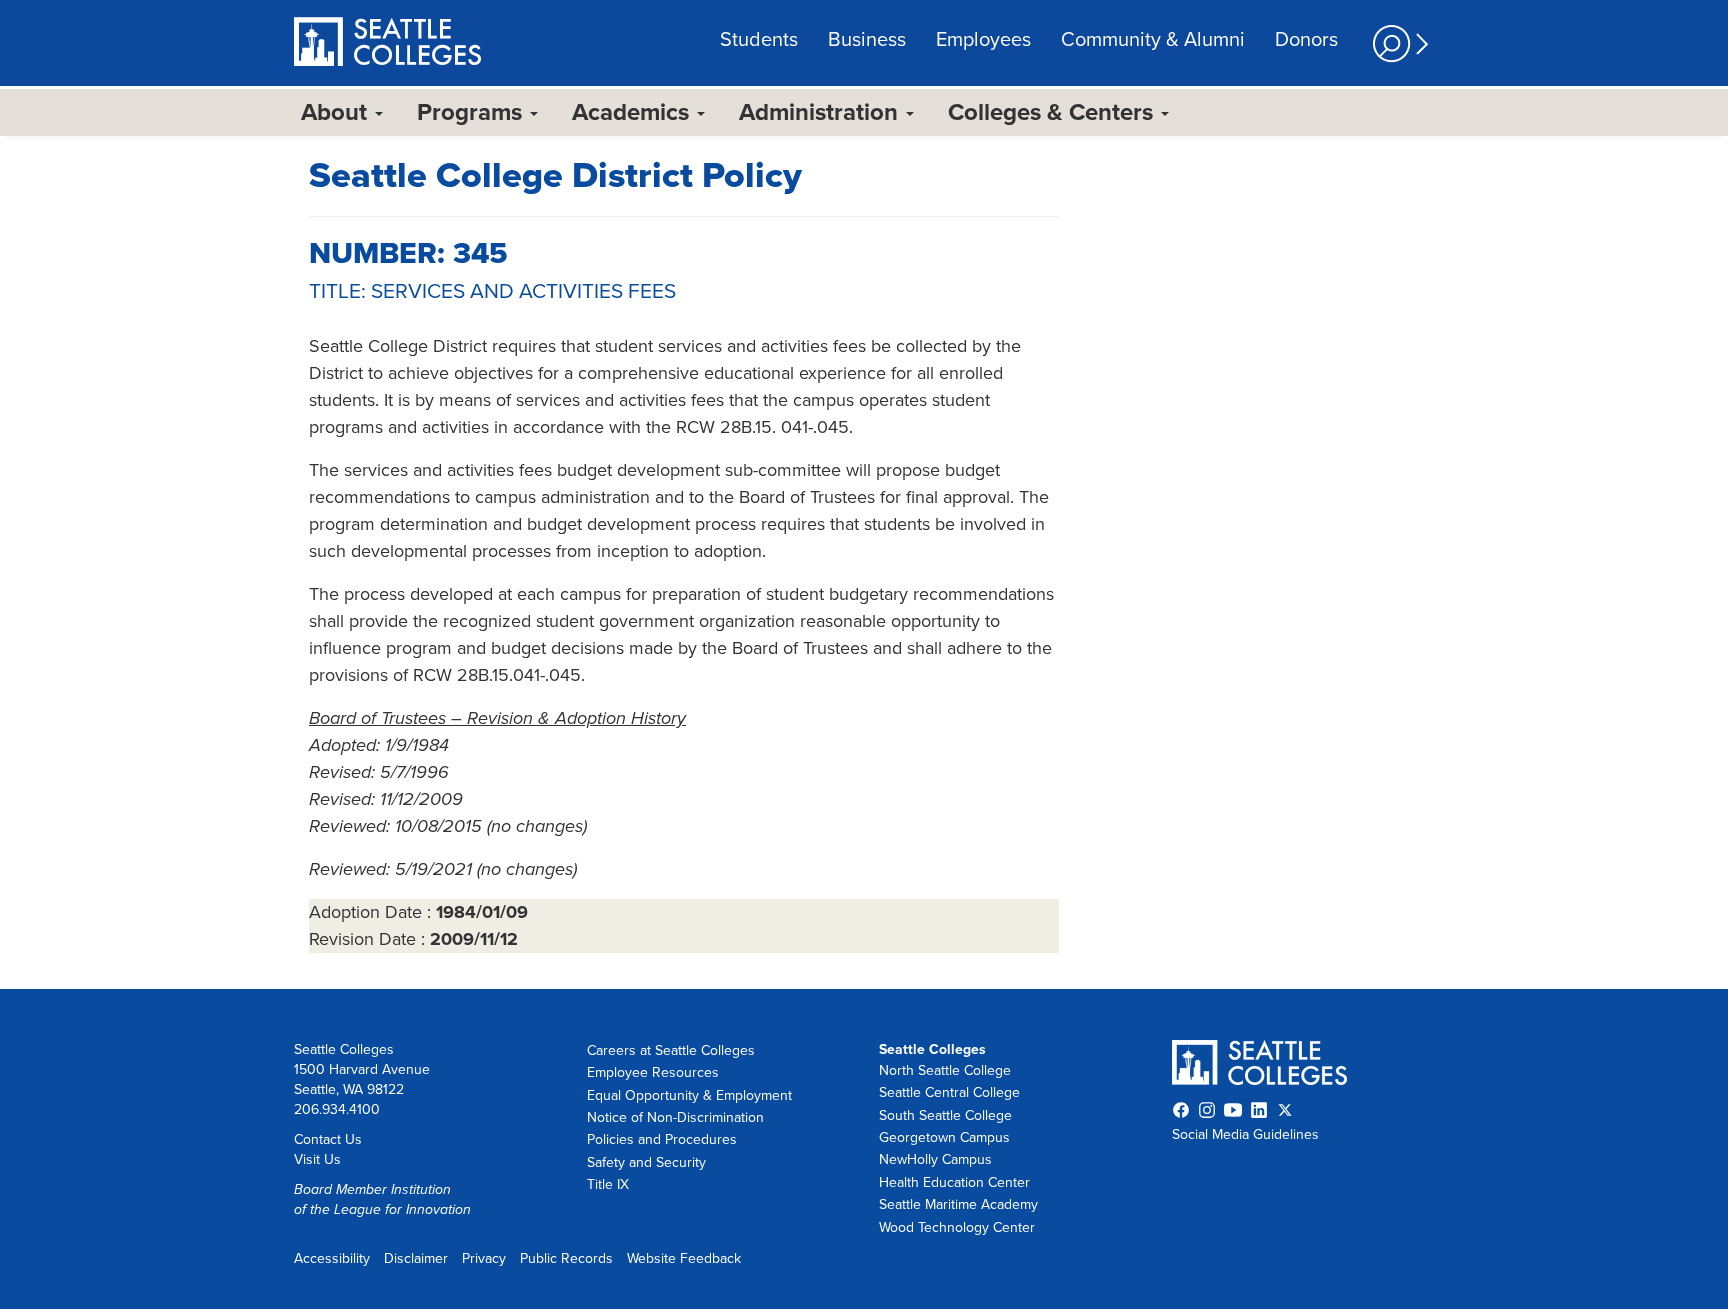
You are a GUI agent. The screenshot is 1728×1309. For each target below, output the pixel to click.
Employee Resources (653, 1072)
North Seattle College (945, 1070)
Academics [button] (633, 112)
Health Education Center (954, 1182)
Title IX (608, 1184)
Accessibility (332, 1258)
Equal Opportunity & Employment (689, 1095)
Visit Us (317, 1159)
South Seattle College (945, 1115)
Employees (983, 40)
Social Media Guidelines (1245, 1134)
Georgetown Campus (944, 1137)
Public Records (566, 1258)
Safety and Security (646, 1162)
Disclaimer (416, 1258)
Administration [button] (821, 112)
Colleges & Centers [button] (1053, 112)
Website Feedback (684, 1258)
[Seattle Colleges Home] (387, 44)
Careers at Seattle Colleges (671, 1050)
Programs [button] (472, 112)
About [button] (337, 112)
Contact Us (328, 1139)
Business (867, 40)
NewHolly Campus (935, 1159)
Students (759, 40)
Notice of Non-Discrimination (675, 1117)
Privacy (484, 1258)
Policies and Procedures (662, 1139)
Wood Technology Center (957, 1227)
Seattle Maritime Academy (958, 1204)
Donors (1306, 40)
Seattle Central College (949, 1092)
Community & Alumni (1153, 40)
